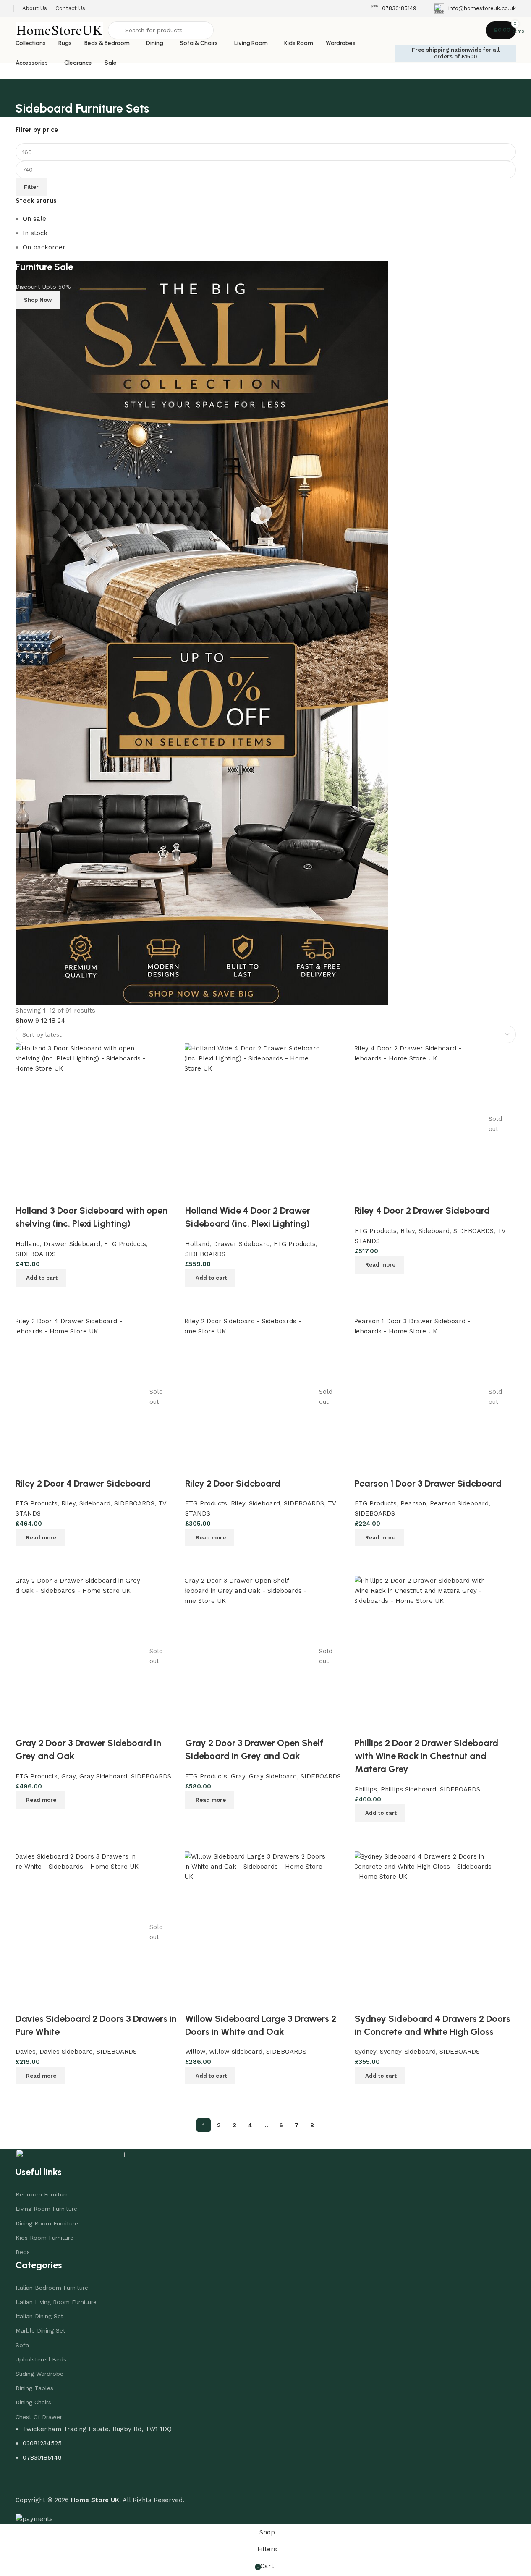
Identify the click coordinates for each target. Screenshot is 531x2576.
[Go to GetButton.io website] (20, 2567)
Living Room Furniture (46, 2209)
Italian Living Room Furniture (56, 2302)
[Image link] (70, 2157)
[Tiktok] (72, 2482)
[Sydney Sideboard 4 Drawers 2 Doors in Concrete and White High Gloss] (424, 1932)
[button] (380, 2076)
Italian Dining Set (39, 2316)
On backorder (44, 247)
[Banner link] (266, 633)
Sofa (22, 2345)
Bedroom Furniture (42, 2194)
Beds (23, 2252)
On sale (34, 219)
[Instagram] (49, 2482)
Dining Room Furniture (47, 2223)
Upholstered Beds (41, 2359)
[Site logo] (60, 30)
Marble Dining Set (41, 2330)
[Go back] (26, 90)
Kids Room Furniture (44, 2238)
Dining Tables (34, 2388)
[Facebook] (26, 2482)
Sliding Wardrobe (39, 2374)
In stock (35, 233)
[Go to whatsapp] (20, 2551)
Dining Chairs (33, 2402)
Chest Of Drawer (39, 2417)
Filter (31, 187)
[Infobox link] (394, 9)
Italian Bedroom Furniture (52, 2288)
